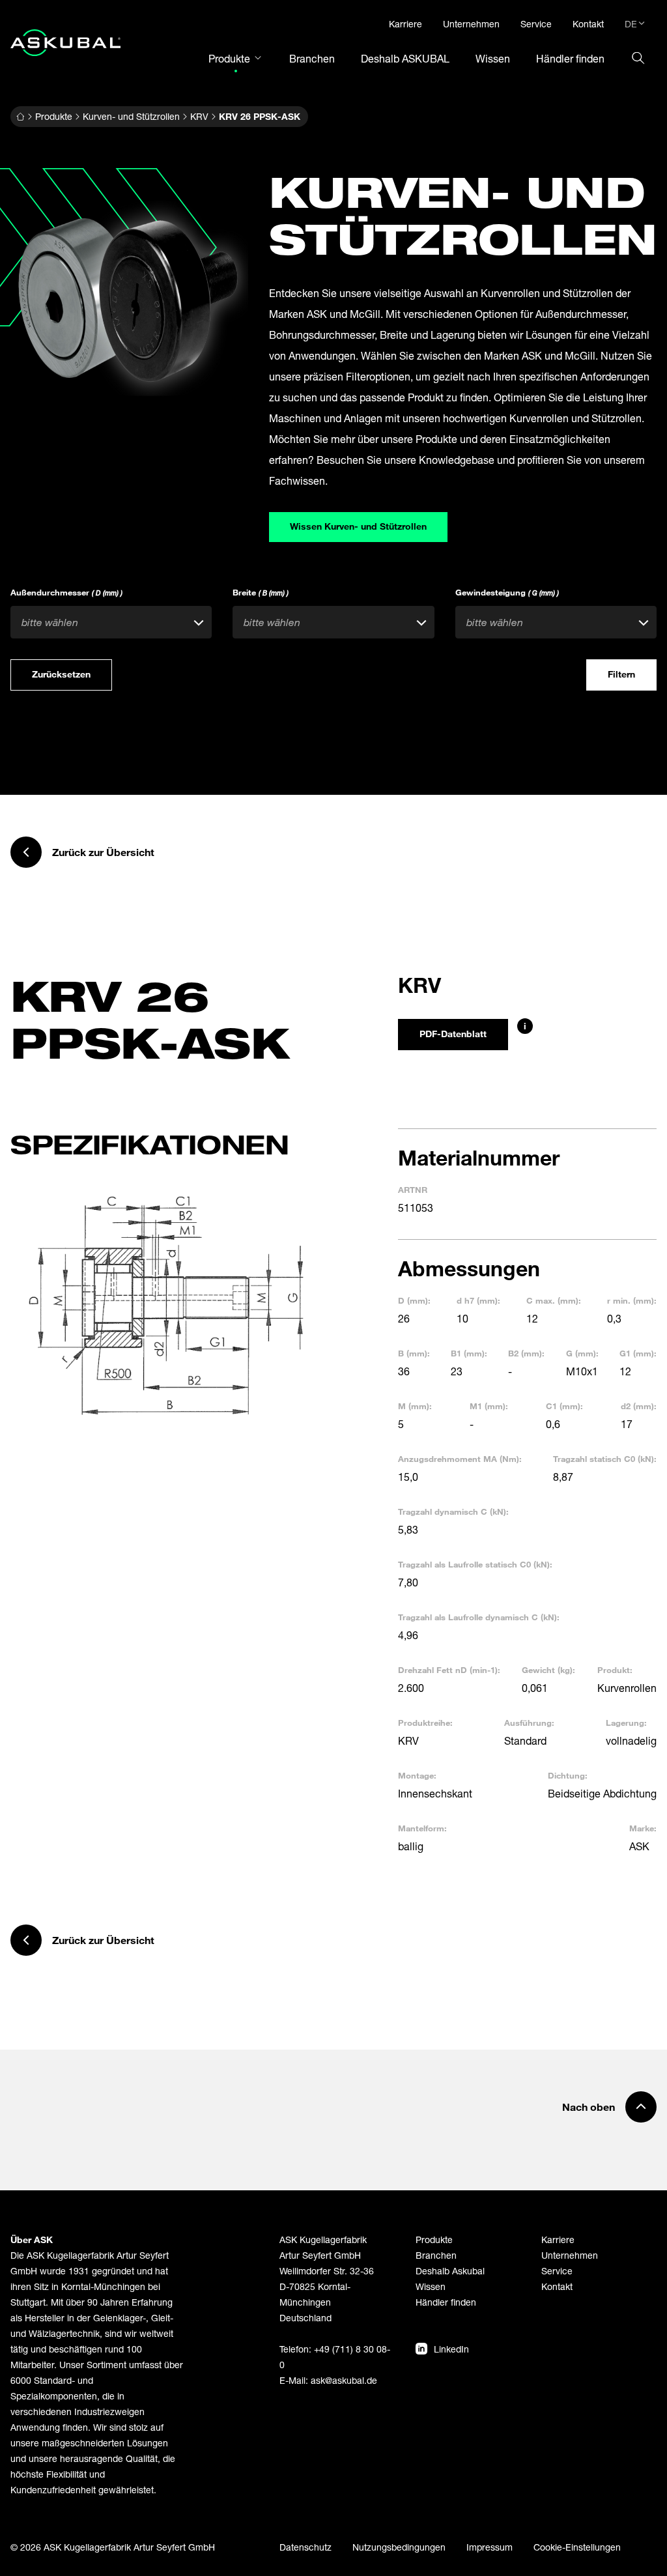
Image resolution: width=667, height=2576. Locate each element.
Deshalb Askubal (450, 2271)
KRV (199, 116)
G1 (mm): (638, 1353)
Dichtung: (568, 1775)
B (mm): (414, 1353)
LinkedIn (451, 2349)
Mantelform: (422, 1828)
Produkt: (615, 1670)
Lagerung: (626, 1723)
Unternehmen (570, 2255)
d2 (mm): (639, 1406)
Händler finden (446, 2302)
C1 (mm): (564, 1406)
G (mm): (582, 1353)
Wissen (431, 2286)
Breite (261, 592)
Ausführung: (529, 1723)
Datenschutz (305, 2547)
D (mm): (414, 1300)
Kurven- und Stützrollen (131, 116)
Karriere (558, 2240)
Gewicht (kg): (548, 1670)
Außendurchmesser (66, 592)
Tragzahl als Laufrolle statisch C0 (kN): (475, 1564)
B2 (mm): (526, 1353)
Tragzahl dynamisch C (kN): (453, 1511)
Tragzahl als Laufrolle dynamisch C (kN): (479, 1617)
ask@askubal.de (344, 2380)
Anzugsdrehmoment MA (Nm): (460, 1459)
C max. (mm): (554, 1300)
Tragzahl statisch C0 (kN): (605, 1459)
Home (20, 117)
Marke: (643, 1828)
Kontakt (557, 2286)
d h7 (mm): (478, 1300)
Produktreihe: (425, 1723)
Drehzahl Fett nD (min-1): (449, 1670)
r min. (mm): (632, 1300)
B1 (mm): (469, 1353)
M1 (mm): (489, 1406)
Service (557, 2271)
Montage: (417, 1775)
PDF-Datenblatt (453, 1034)
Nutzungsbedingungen (399, 2547)
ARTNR (413, 1190)
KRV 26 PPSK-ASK (260, 116)
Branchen (436, 2255)
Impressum (490, 2547)
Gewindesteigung (507, 592)
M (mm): (415, 1406)
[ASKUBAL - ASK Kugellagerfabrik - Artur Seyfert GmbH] (65, 43)
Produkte (54, 116)
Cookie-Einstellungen (577, 2547)
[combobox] (111, 622)
